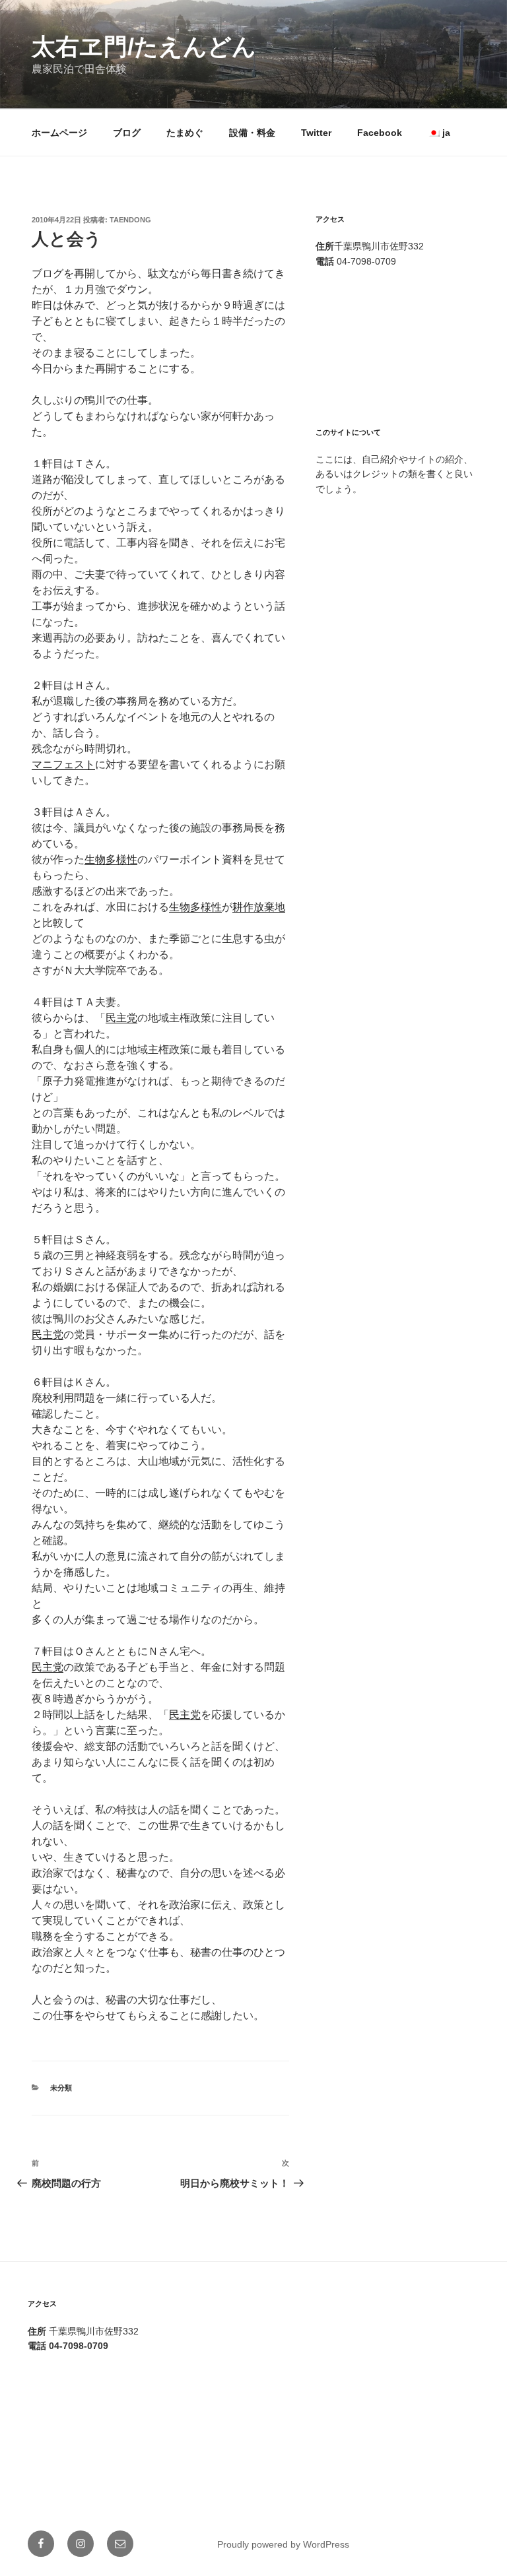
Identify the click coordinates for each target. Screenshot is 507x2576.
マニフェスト (63, 764)
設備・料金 (252, 133)
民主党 (121, 1018)
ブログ (127, 133)
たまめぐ (185, 133)
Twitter (316, 133)
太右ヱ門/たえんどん (144, 47)
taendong (130, 220)
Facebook (380, 133)
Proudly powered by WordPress (283, 2544)
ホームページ (59, 133)
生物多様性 (111, 859)
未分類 (61, 2088)
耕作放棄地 (259, 907)
